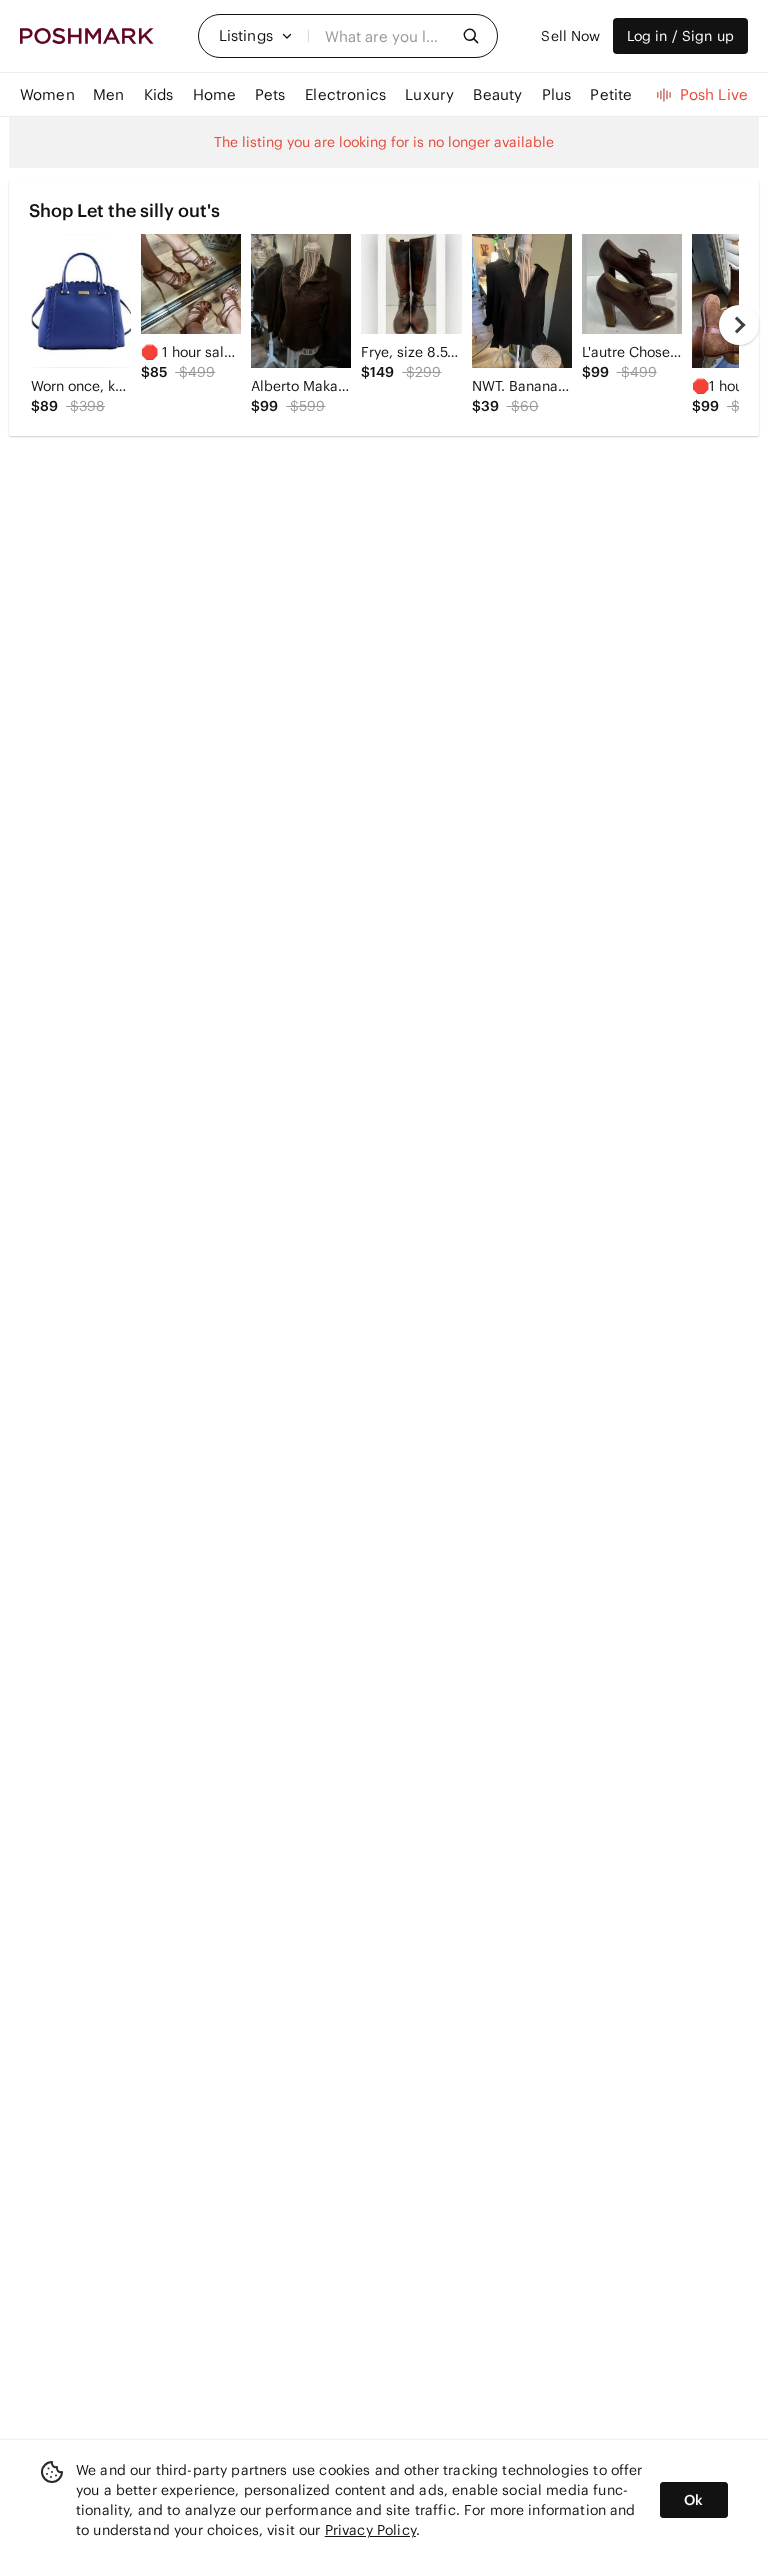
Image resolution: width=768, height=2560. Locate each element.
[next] (739, 325)
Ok (693, 2500)
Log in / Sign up (680, 36)
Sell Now (570, 36)
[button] (256, 36)
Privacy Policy (370, 2530)
